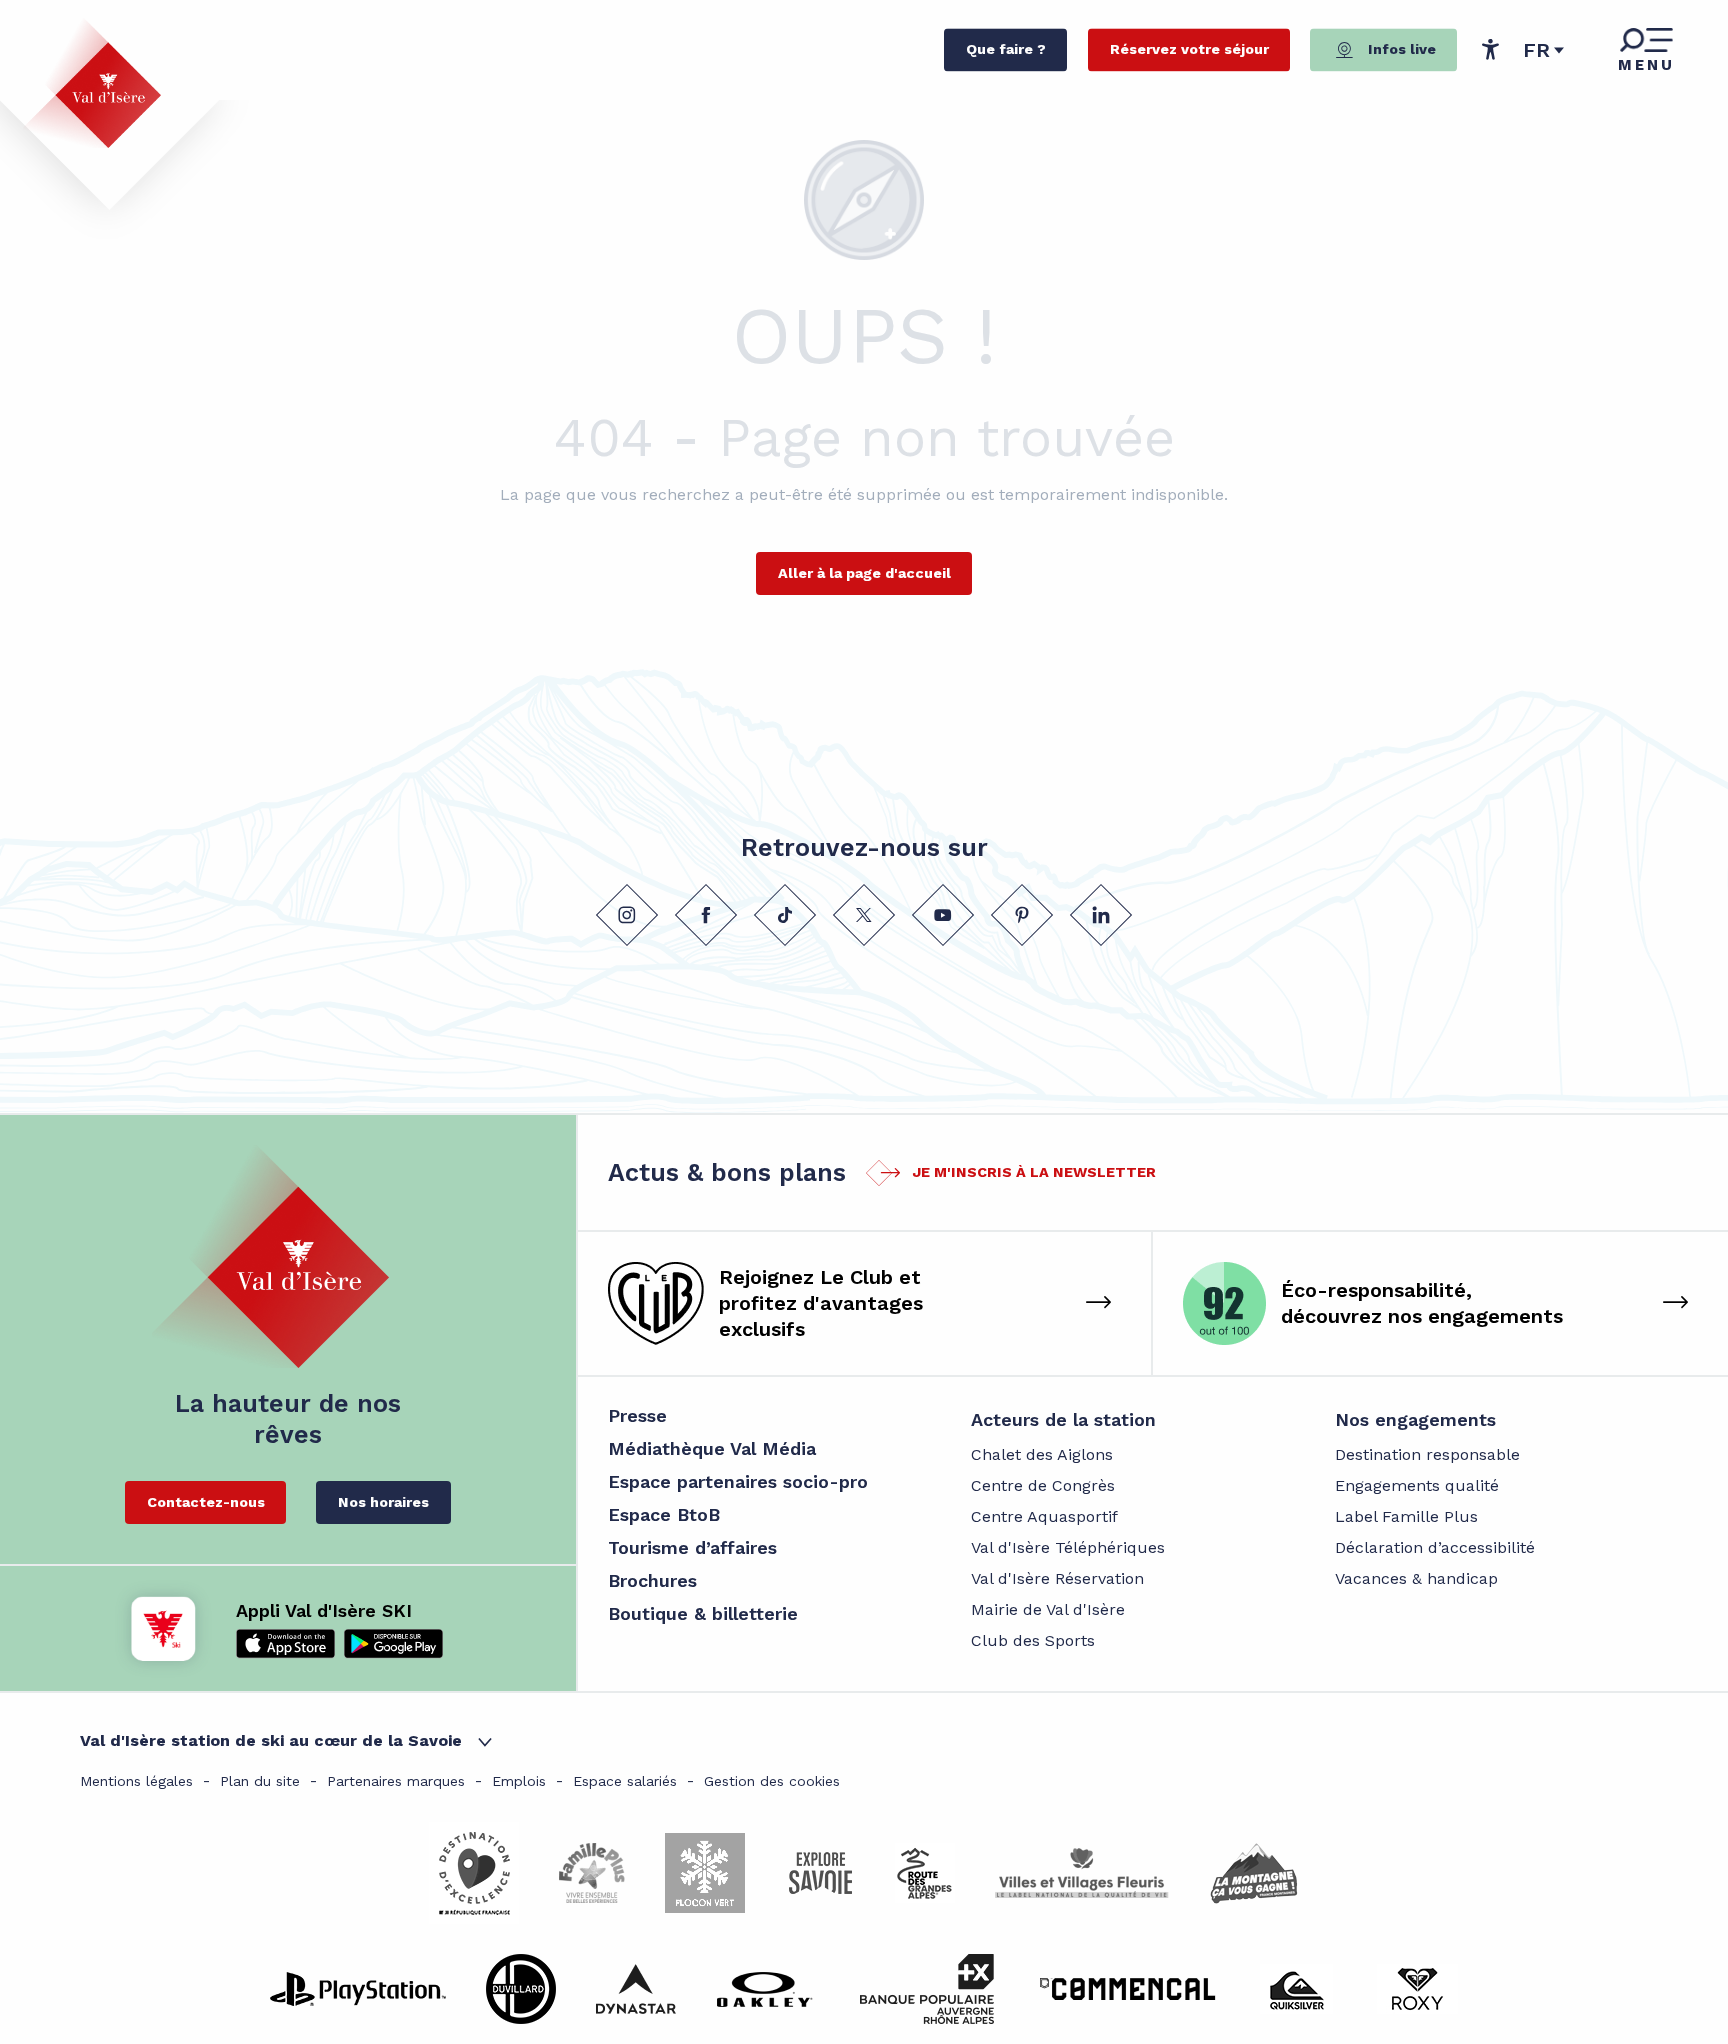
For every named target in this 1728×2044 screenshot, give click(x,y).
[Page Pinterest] (1022, 915)
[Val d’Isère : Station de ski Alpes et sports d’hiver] (92, 83)
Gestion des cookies (772, 1781)
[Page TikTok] (785, 915)
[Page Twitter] (864, 915)
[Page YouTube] (943, 915)
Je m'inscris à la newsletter (1034, 1172)
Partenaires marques (396, 1781)
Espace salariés (625, 1781)
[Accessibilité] (1490, 49)
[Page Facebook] (706, 915)
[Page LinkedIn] (1101, 915)
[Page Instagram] (627, 915)
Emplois (519, 1781)
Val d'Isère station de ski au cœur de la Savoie (271, 1740)
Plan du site (260, 1781)
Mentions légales (136, 1781)
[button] (1544, 50)
